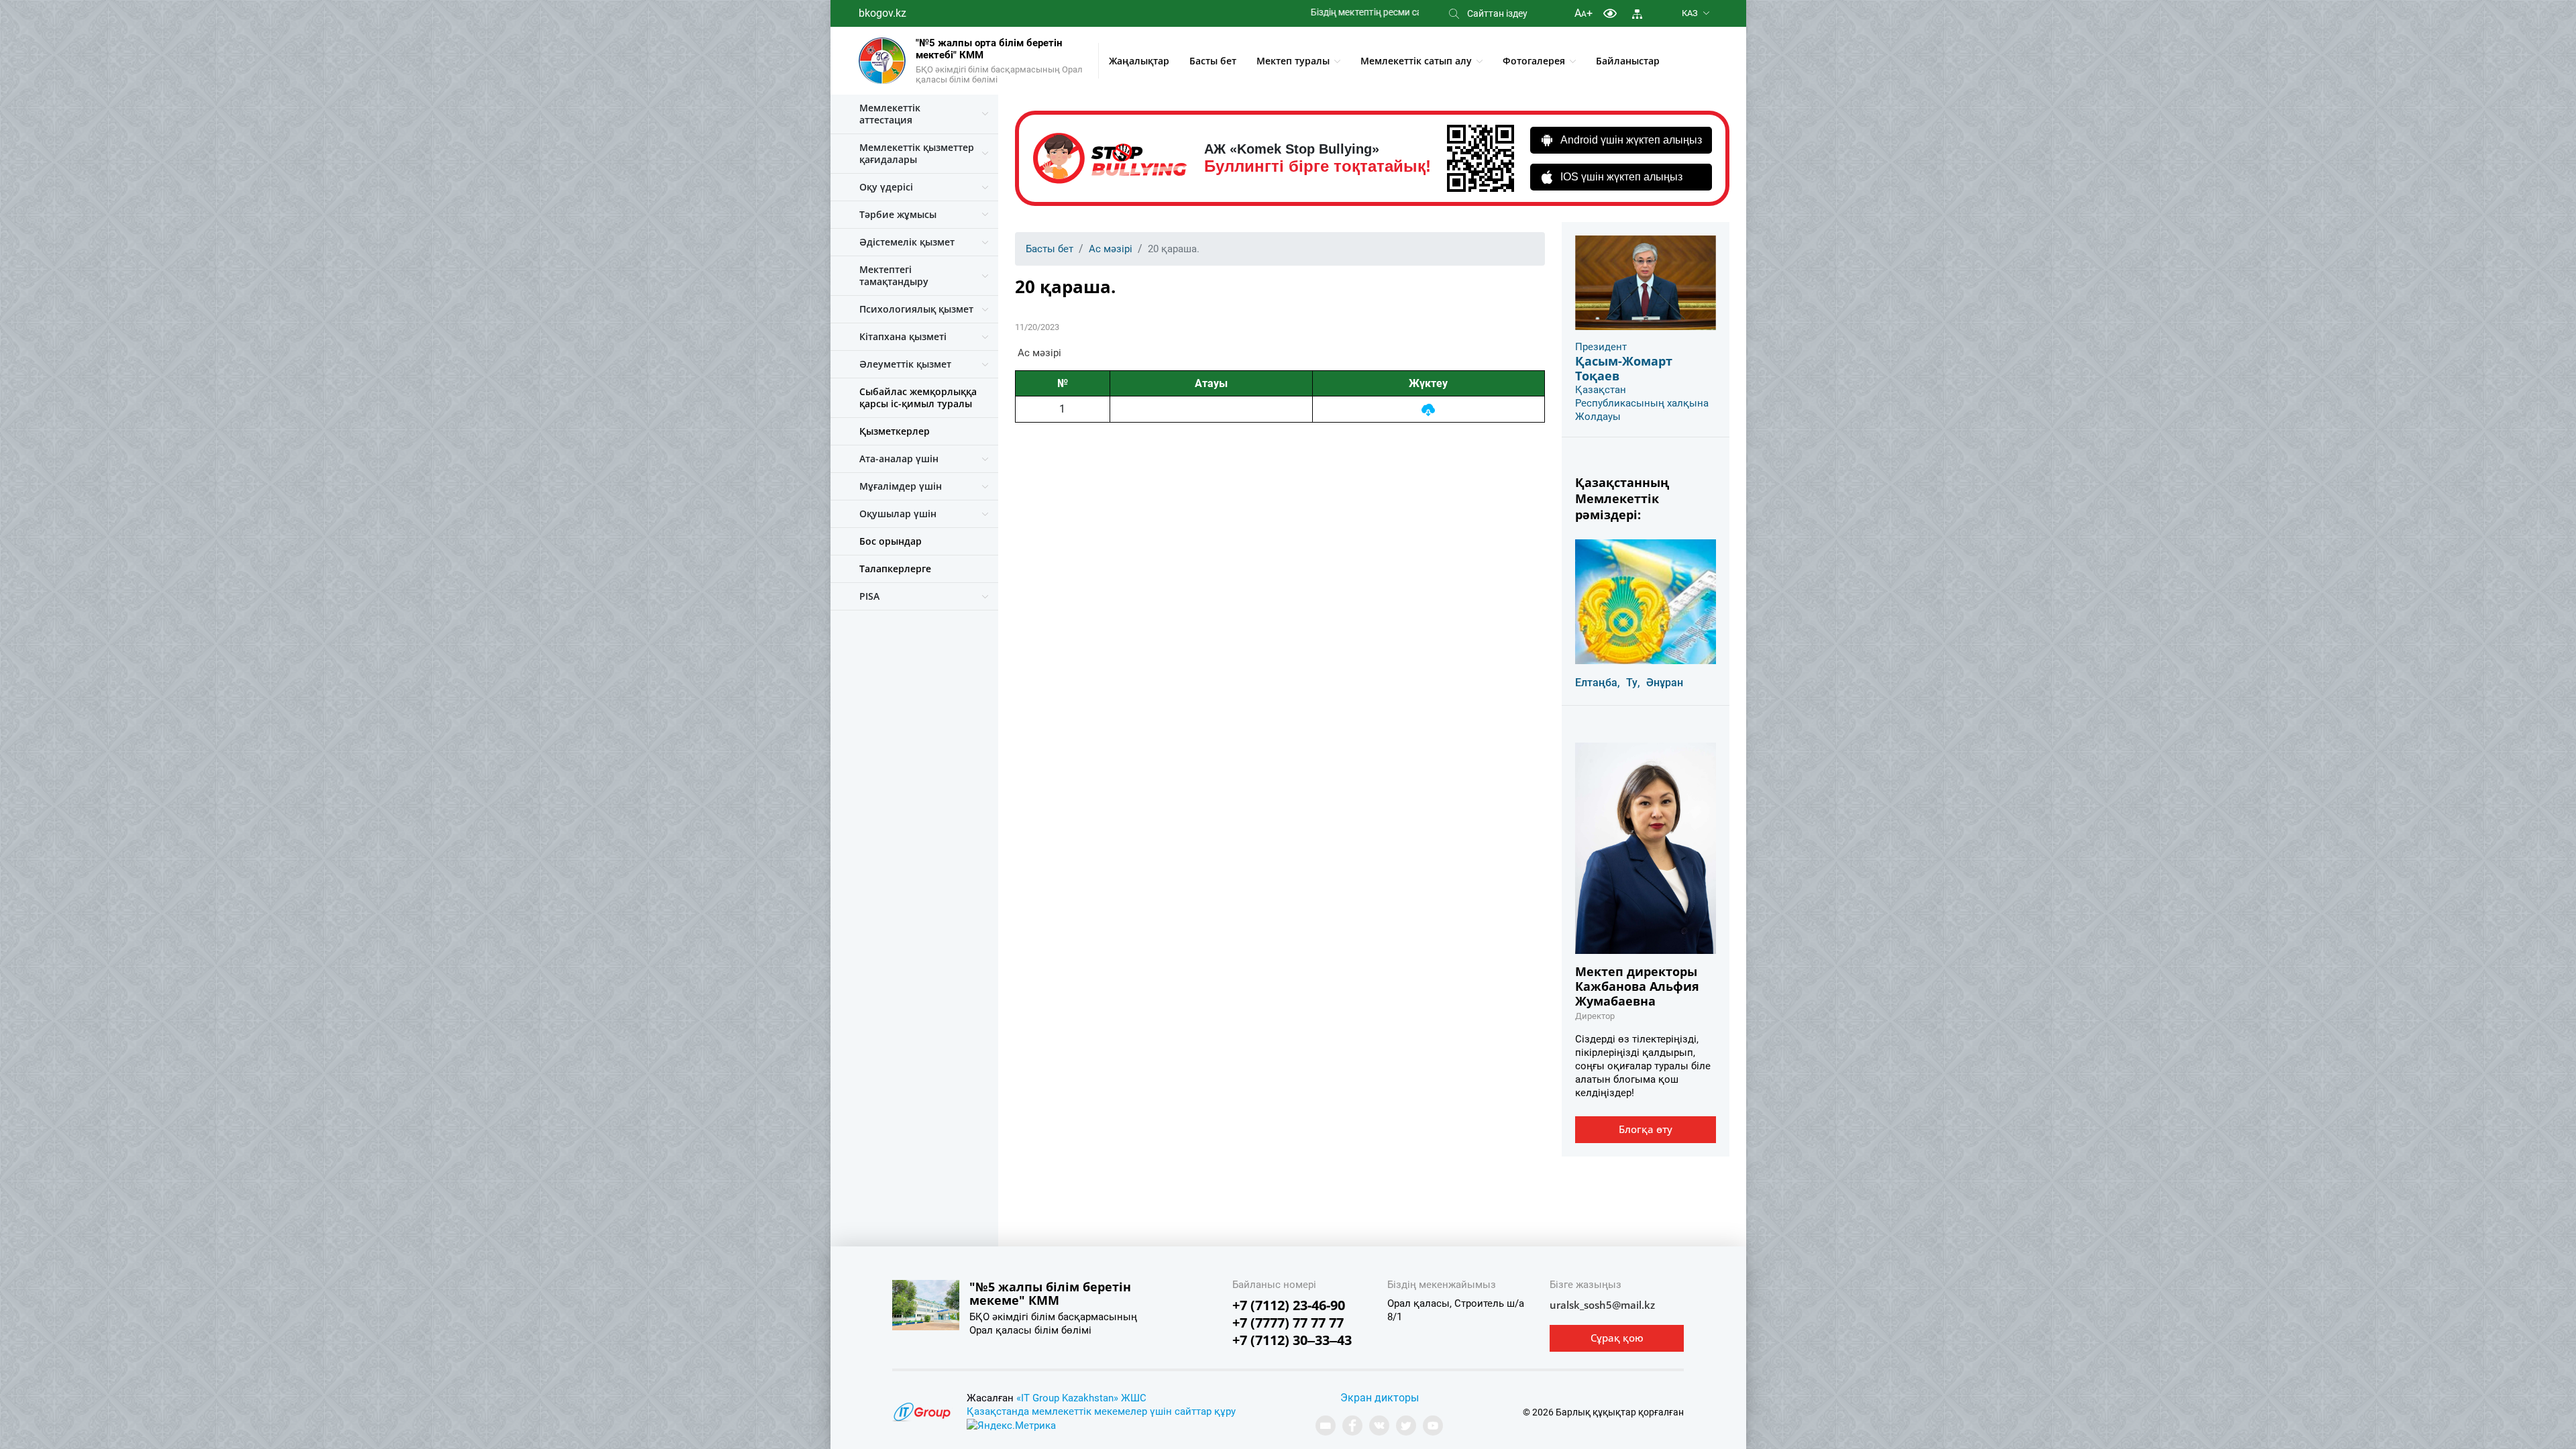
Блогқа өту (1646, 1129)
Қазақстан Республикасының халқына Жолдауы (1642, 403)
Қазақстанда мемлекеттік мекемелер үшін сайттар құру (1101, 1411)
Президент (1601, 347)
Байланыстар (1628, 61)
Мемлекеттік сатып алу (1416, 61)
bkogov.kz (882, 13)
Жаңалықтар (1139, 61)
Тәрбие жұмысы (898, 214)
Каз (1690, 13)
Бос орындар (891, 541)
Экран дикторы (1380, 1398)
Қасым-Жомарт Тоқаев (1624, 368)
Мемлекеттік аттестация (890, 114)
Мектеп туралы (1293, 61)
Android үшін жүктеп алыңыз (1631, 140)
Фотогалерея (1534, 61)
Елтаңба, (1598, 683)
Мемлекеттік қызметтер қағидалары (917, 153)
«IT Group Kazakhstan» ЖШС (1081, 1398)
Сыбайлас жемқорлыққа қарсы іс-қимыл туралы (918, 397)
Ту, (1633, 683)
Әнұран (1665, 683)
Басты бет (1213, 61)
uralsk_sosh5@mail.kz (1602, 1305)
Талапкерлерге (895, 569)
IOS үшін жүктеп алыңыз (1621, 177)
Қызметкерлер (895, 431)
